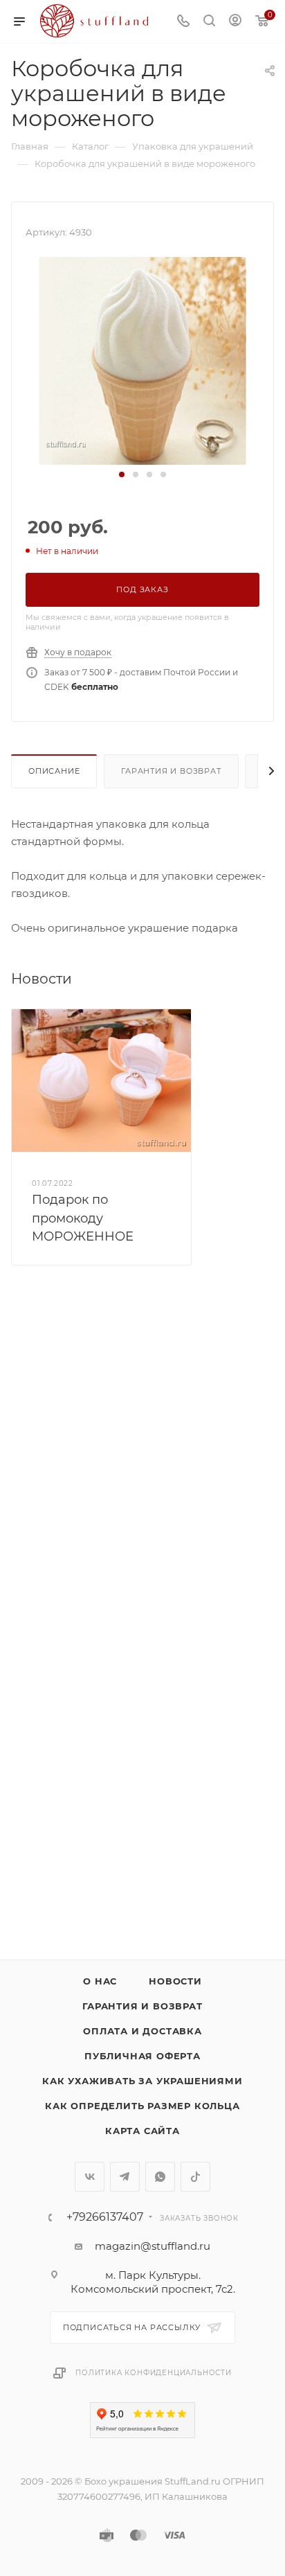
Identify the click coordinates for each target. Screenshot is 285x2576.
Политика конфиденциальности (154, 2373)
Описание (54, 771)
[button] (122, 474)
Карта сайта (142, 2131)
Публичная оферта (142, 2056)
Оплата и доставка (142, 2031)
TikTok (195, 2177)
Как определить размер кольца (142, 2106)
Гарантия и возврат (171, 771)
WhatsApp (160, 2177)
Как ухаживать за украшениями (142, 2081)
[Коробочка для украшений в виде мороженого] (142, 360)
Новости (175, 1981)
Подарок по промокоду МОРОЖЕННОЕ (83, 1218)
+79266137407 (105, 2217)
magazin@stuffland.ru (153, 2246)
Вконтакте (90, 2177)
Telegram (125, 2177)
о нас (100, 1981)
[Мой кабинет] (235, 22)
